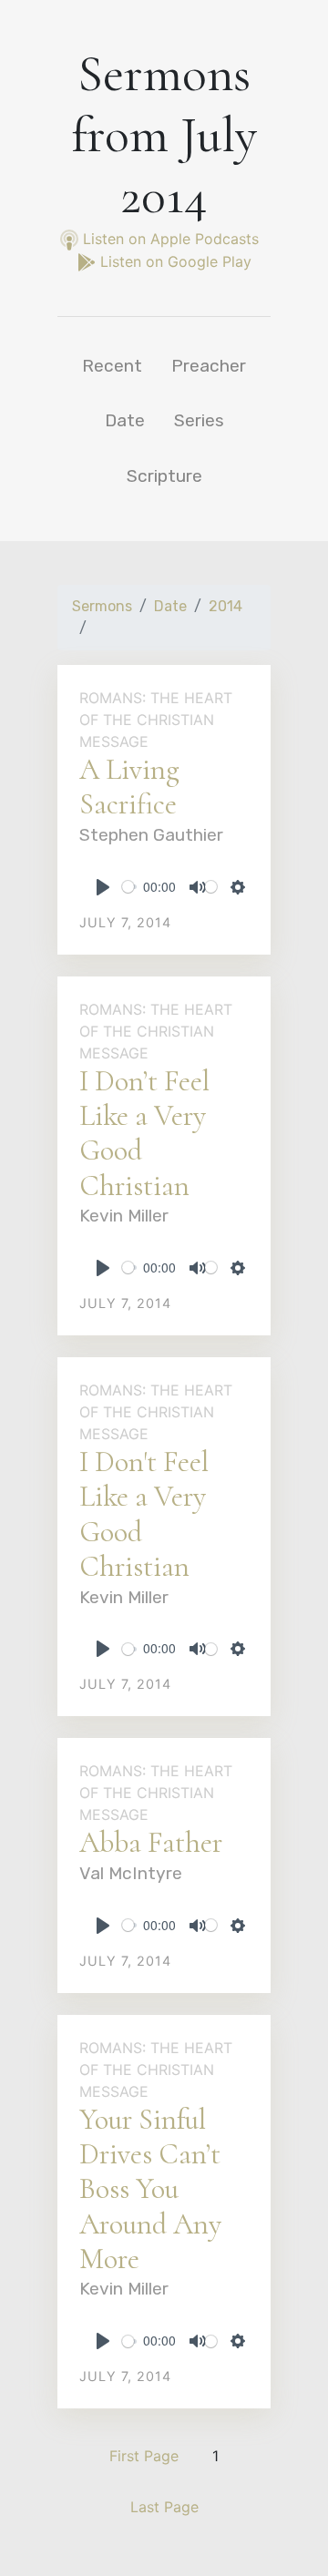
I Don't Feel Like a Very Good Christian (144, 1514)
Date (125, 420)
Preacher (209, 366)
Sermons (102, 606)
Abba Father (151, 1842)
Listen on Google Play (174, 261)
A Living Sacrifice (129, 787)
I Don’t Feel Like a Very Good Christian (144, 1133)
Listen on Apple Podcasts (171, 239)
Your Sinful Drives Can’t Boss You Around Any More (150, 2189)
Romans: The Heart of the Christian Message (156, 720)
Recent (112, 366)
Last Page (164, 2507)
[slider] (129, 887)
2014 (225, 606)
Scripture (164, 476)
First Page (144, 2456)
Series (199, 420)
